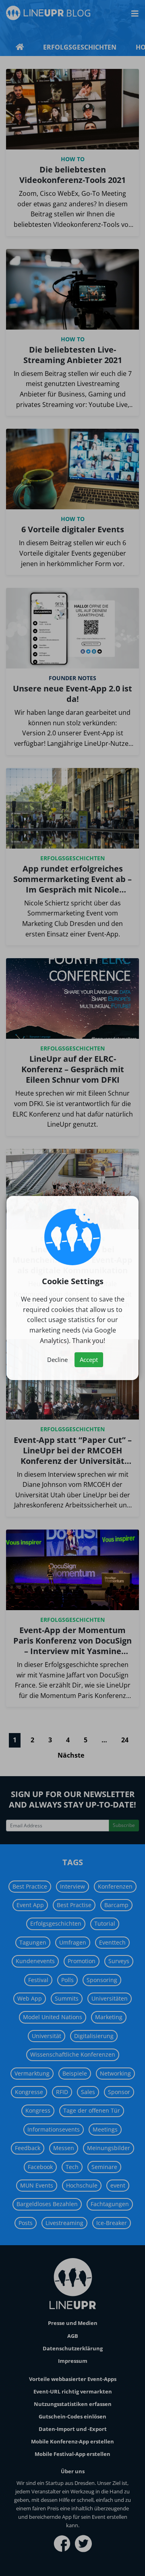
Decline (57, 1360)
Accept (89, 1360)
